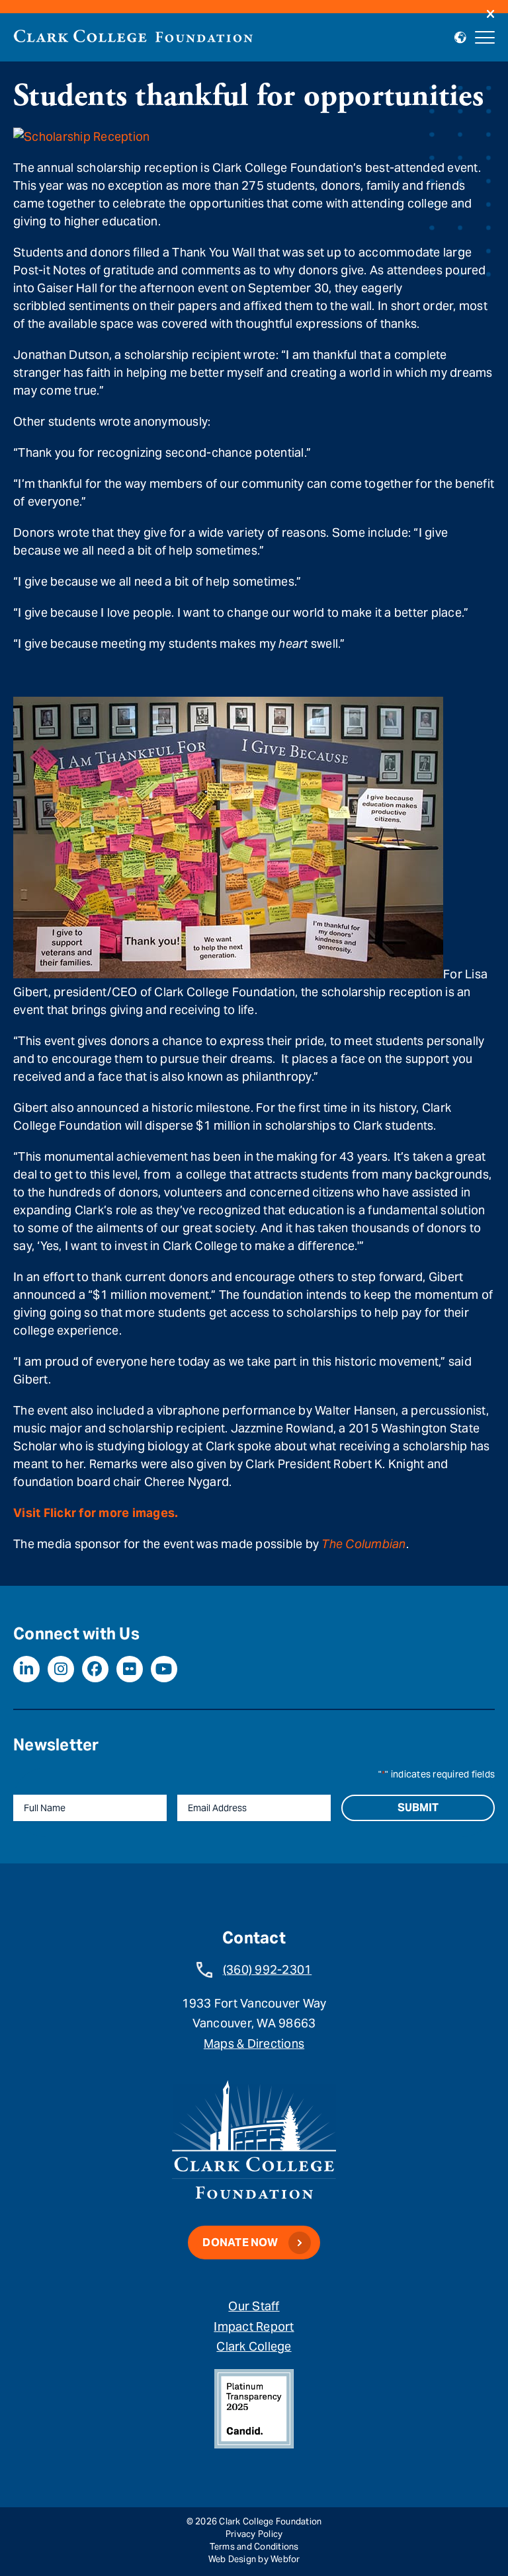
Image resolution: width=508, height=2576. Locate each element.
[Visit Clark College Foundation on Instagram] (61, 1669)
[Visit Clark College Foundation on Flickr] (130, 1669)
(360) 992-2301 (268, 1970)
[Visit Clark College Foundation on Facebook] (95, 1669)
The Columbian (363, 1544)
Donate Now (240, 2243)
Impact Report (254, 2326)
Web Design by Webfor (254, 2559)
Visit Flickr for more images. (96, 1513)
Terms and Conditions (254, 2547)
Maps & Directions (254, 2044)
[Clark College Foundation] (133, 36)
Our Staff (254, 2306)
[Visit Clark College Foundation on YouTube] (164, 1669)
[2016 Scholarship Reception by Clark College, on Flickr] (81, 137)
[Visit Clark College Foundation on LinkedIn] (26, 1669)
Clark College (254, 2346)
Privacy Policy (254, 2534)
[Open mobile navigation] (485, 38)
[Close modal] (490, 15)
